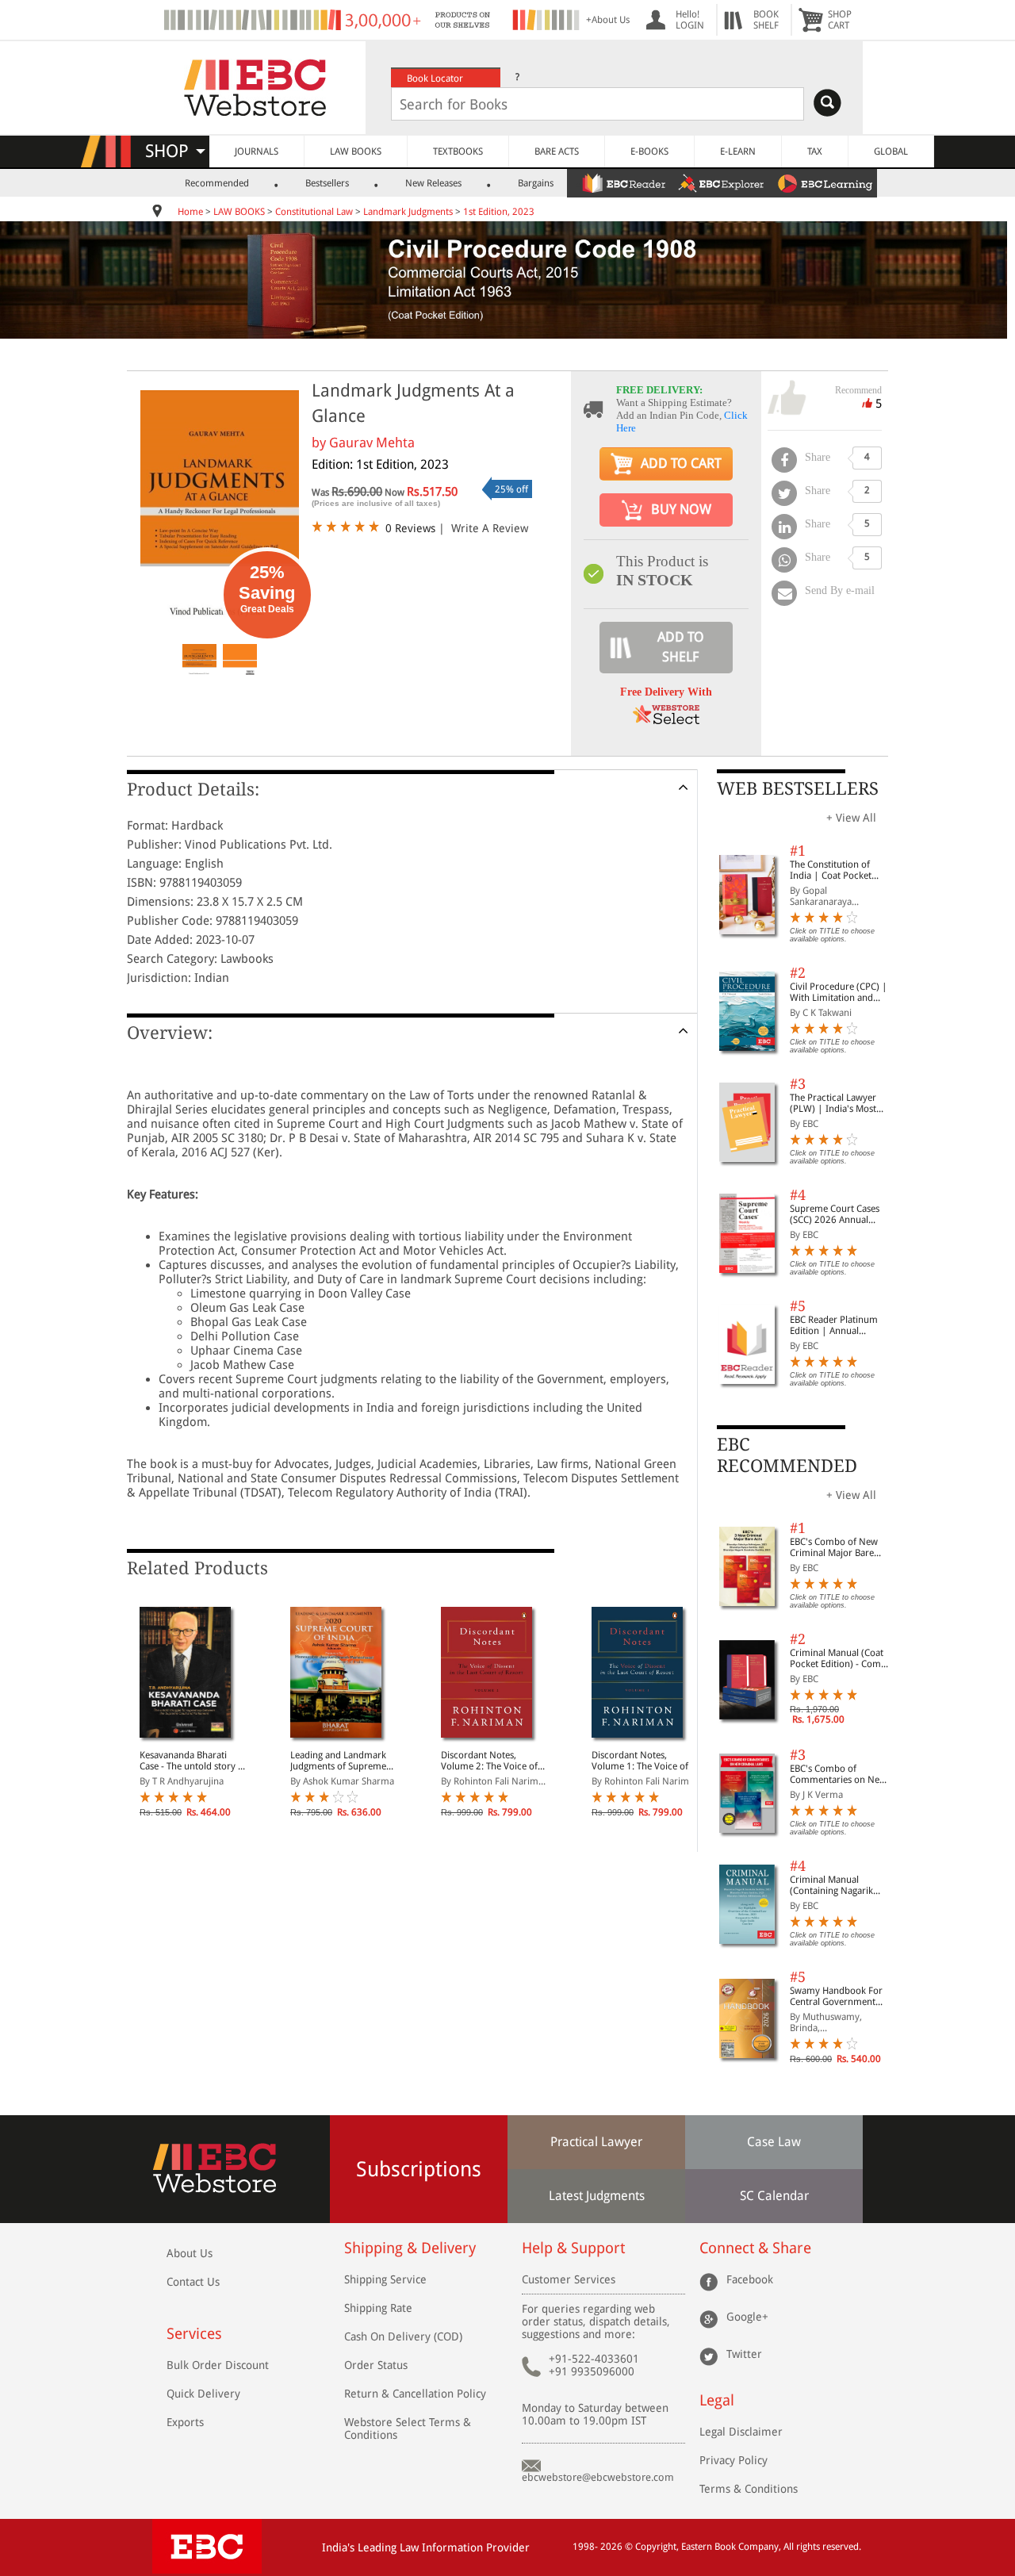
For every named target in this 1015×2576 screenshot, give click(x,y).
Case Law (774, 2142)
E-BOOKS (649, 151)
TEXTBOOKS (458, 151)
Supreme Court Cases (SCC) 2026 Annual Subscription (835, 1214)
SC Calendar (774, 2196)
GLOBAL (891, 151)
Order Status (376, 2365)
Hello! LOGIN (690, 20)
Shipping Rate (378, 2308)
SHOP (174, 151)
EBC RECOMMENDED (787, 1455)
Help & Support (573, 2248)
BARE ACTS (557, 151)
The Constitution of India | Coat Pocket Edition (831, 870)
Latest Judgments (597, 2196)
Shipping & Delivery (410, 2248)
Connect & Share (755, 2248)
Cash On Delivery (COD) (403, 2336)
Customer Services (569, 2279)
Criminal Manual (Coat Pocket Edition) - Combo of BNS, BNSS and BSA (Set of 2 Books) (841, 1658)
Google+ (747, 2317)
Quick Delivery (203, 2394)
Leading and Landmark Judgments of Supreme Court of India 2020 (338, 1761)
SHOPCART (840, 20)
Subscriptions (419, 2169)
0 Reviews (410, 528)
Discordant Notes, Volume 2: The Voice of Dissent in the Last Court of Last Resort (492, 1761)
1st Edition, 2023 (499, 212)
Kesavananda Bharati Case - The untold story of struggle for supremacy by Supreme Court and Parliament (193, 1761)
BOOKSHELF (766, 20)
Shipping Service (385, 2279)
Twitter (744, 2354)
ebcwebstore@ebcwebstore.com (598, 2477)
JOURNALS (257, 151)
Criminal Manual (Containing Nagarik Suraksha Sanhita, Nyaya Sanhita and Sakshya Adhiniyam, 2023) (841, 1885)
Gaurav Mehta (372, 443)
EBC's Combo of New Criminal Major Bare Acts (834, 1547)
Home (190, 212)
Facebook (750, 2279)
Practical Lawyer (596, 2142)
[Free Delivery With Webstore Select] (666, 720)
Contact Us (193, 2282)
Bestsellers (327, 183)
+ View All (851, 818)
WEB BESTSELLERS (798, 789)
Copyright (656, 2547)
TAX (815, 151)
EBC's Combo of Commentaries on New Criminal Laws (838, 1774)
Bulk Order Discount (218, 2365)
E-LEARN (738, 151)
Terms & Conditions (749, 2489)
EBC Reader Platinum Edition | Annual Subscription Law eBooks (834, 1325)
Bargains (536, 183)
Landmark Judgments (408, 212)
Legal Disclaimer (741, 2432)
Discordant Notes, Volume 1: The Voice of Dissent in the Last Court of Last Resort (642, 1761)
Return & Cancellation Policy (415, 2394)
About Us (190, 2253)
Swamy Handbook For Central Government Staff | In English (836, 1996)
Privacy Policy (733, 2460)
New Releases (433, 183)
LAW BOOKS (356, 151)
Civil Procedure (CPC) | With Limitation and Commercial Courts (839, 992)
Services (194, 2334)
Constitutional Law (314, 212)
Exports (185, 2422)
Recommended (217, 183)
